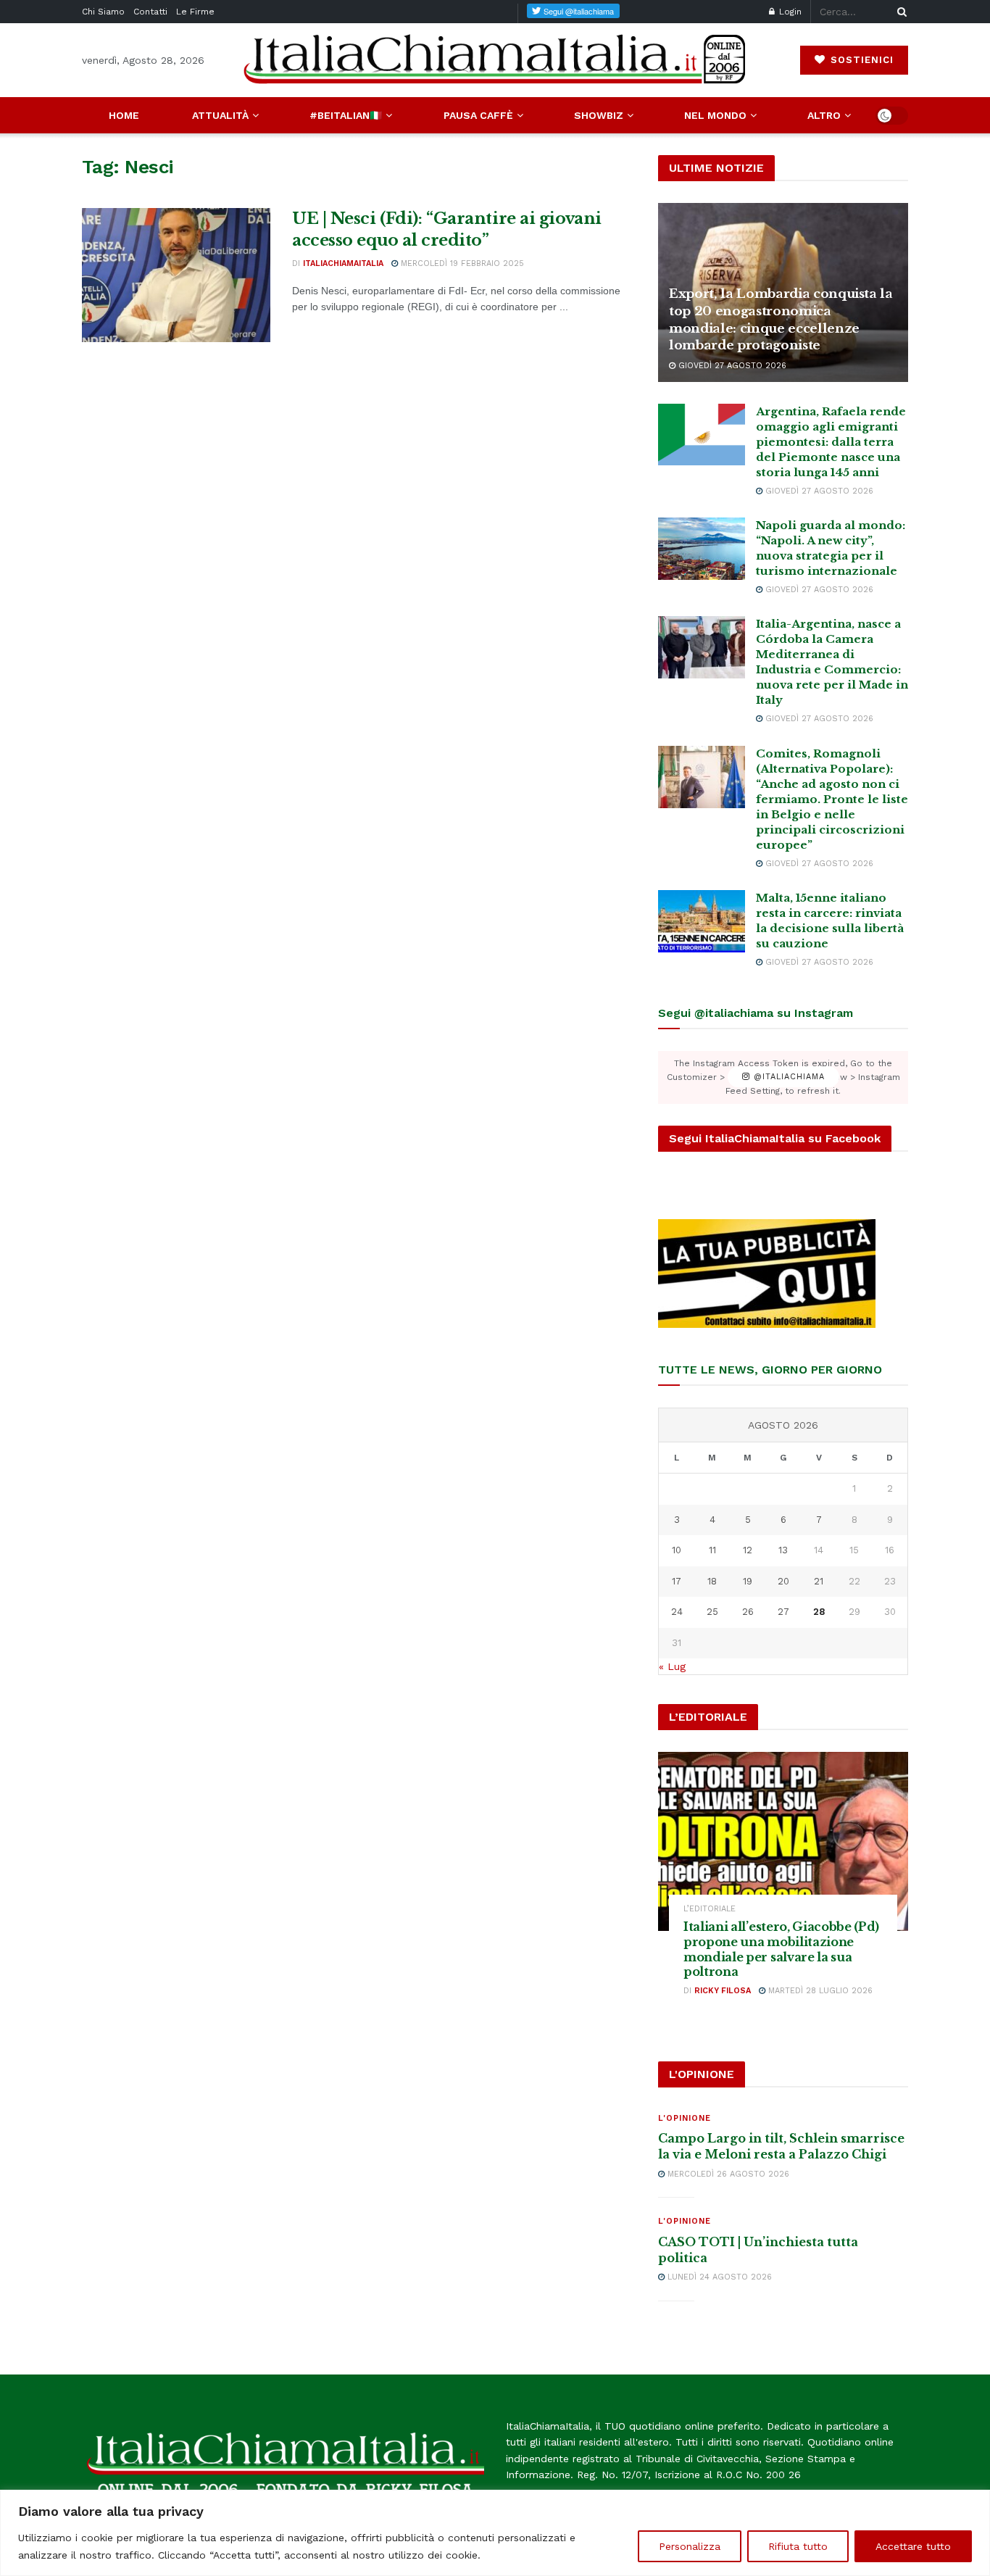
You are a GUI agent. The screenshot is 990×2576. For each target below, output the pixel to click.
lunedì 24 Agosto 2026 (718, 2277)
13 (783, 1550)
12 (748, 1550)
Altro (824, 115)
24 (677, 1612)
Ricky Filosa (723, 1991)
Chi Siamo (103, 12)
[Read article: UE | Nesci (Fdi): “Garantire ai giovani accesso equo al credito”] (176, 275)
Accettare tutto (913, 2546)
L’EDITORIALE (710, 1909)
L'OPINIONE (685, 2118)
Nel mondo (715, 115)
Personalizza (690, 2546)
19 (748, 1581)
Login (789, 12)
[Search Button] (899, 12)
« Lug (672, 1666)
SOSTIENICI (860, 60)
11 (712, 1550)
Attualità (220, 115)
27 (783, 1612)
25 (712, 1612)
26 (748, 1612)
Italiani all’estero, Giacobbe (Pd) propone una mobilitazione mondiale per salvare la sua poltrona (781, 1949)
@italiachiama (787, 1077)
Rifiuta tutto (798, 2546)
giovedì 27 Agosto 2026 (731, 366)
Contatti (150, 12)
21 (819, 1581)
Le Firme (195, 12)
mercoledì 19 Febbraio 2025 (461, 263)
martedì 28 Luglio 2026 (819, 1991)
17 (677, 1581)
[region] (495, 2533)
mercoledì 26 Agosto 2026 (727, 2174)
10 (677, 1550)
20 (783, 1581)
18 (712, 1581)
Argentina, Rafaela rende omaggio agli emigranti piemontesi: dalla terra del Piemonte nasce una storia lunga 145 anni (831, 442)
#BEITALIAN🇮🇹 (346, 115)
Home (124, 115)
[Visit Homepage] (495, 60)
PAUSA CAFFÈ (478, 115)
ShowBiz (599, 115)
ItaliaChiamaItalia (343, 263)
